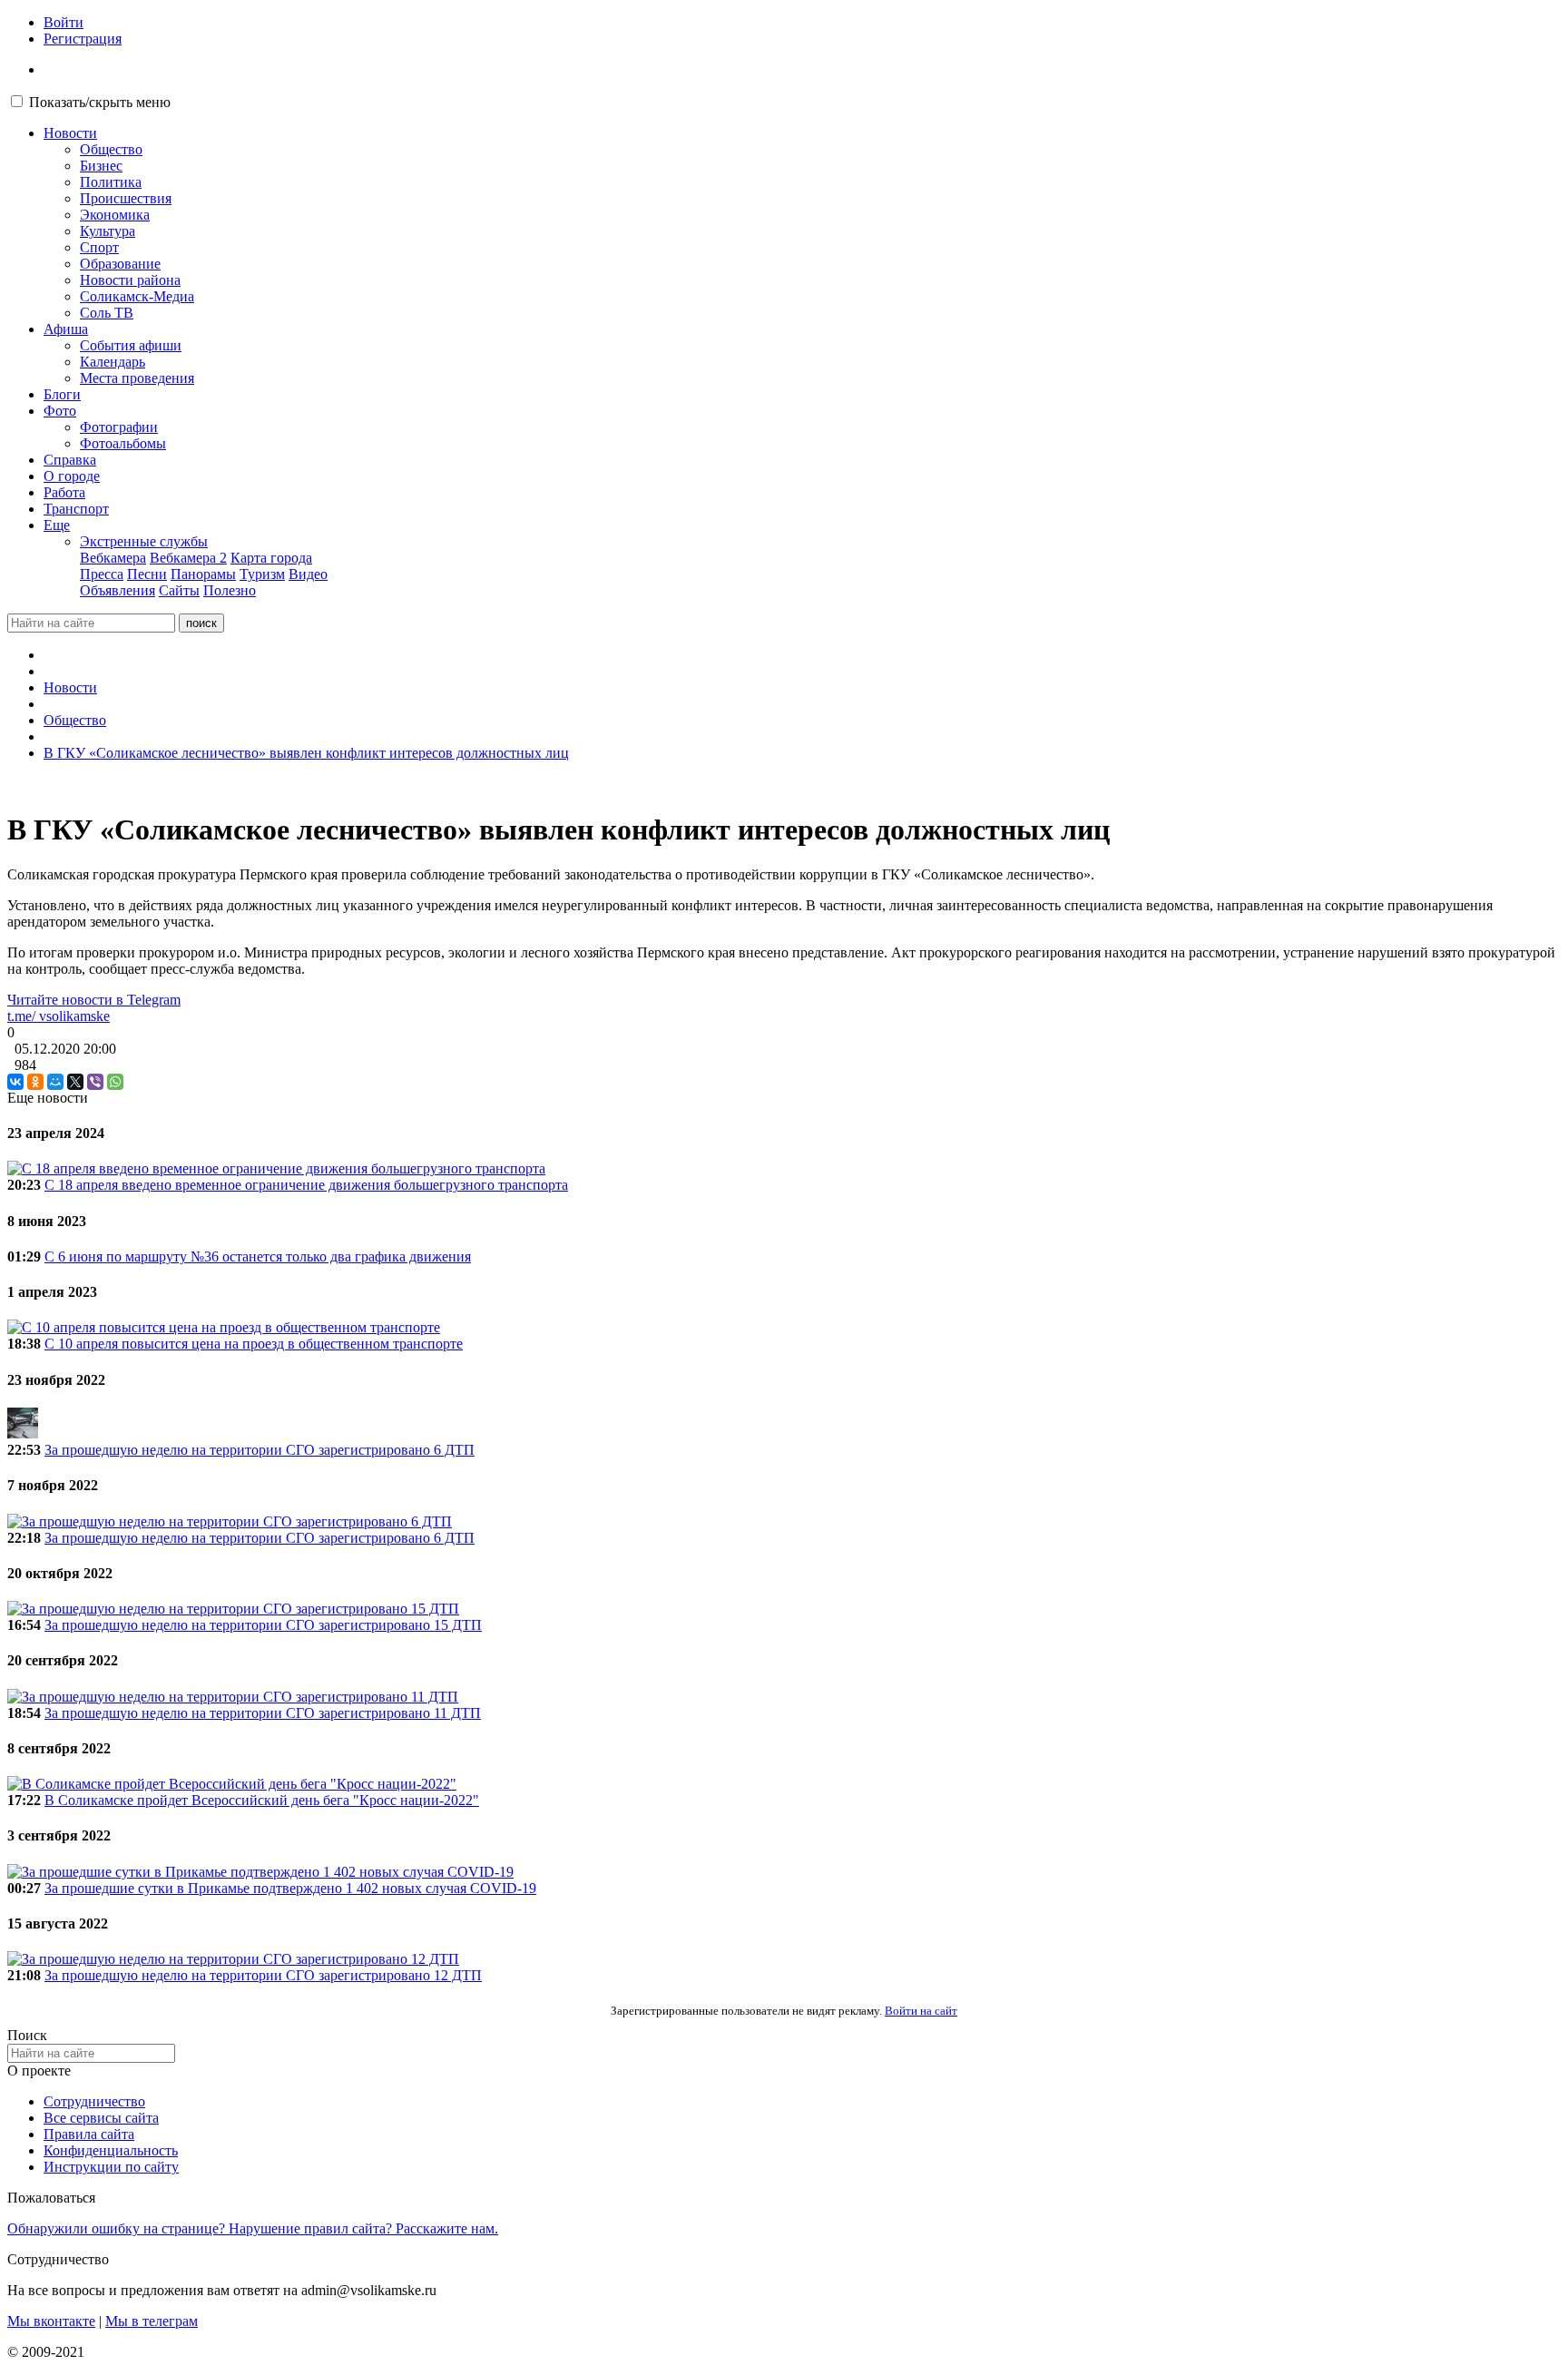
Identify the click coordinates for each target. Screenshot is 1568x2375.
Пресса (102, 574)
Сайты (179, 590)
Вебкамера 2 (188, 558)
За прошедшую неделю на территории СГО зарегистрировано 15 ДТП (263, 1625)
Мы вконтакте (51, 2321)
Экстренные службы (144, 541)
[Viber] (95, 1082)
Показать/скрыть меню (100, 102)
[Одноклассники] (35, 1082)
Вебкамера (113, 558)
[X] (75, 1082)
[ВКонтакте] (15, 1082)
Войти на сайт (921, 2011)
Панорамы (203, 574)
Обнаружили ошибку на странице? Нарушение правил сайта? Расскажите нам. (253, 2228)
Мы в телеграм (152, 2321)
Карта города (271, 558)
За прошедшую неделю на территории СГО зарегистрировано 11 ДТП (263, 1713)
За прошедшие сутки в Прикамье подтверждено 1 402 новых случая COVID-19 (290, 1888)
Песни (147, 574)
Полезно (230, 590)
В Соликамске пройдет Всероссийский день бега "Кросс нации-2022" (262, 1800)
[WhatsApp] (115, 1082)
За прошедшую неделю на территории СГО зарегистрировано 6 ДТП (260, 1450)
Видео (308, 574)
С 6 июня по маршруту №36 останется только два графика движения (258, 1256)
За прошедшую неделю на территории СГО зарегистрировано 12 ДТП (263, 1975)
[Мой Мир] (55, 1082)
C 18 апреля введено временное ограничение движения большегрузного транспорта (306, 1185)
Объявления (118, 590)
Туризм (262, 574)
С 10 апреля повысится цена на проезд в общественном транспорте (254, 1344)
